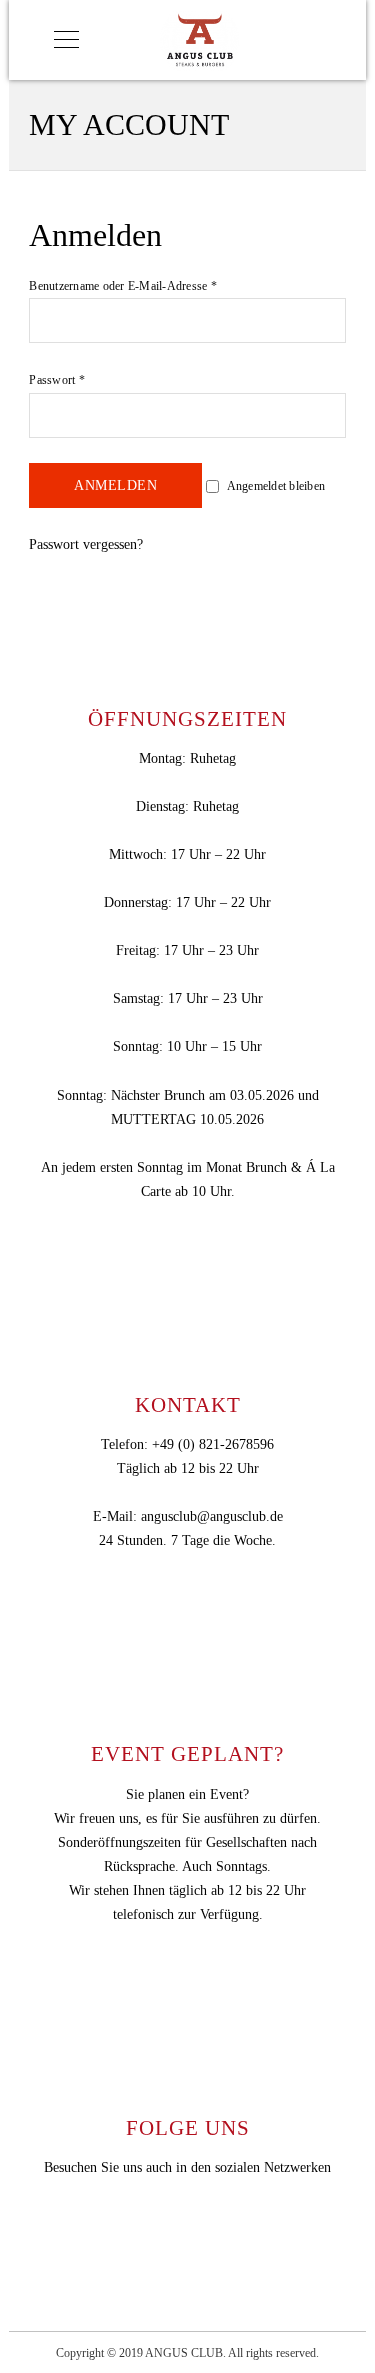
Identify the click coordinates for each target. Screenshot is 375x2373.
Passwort (57, 380)
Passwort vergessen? (86, 544)
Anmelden (115, 485)
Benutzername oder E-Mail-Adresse (123, 286)
